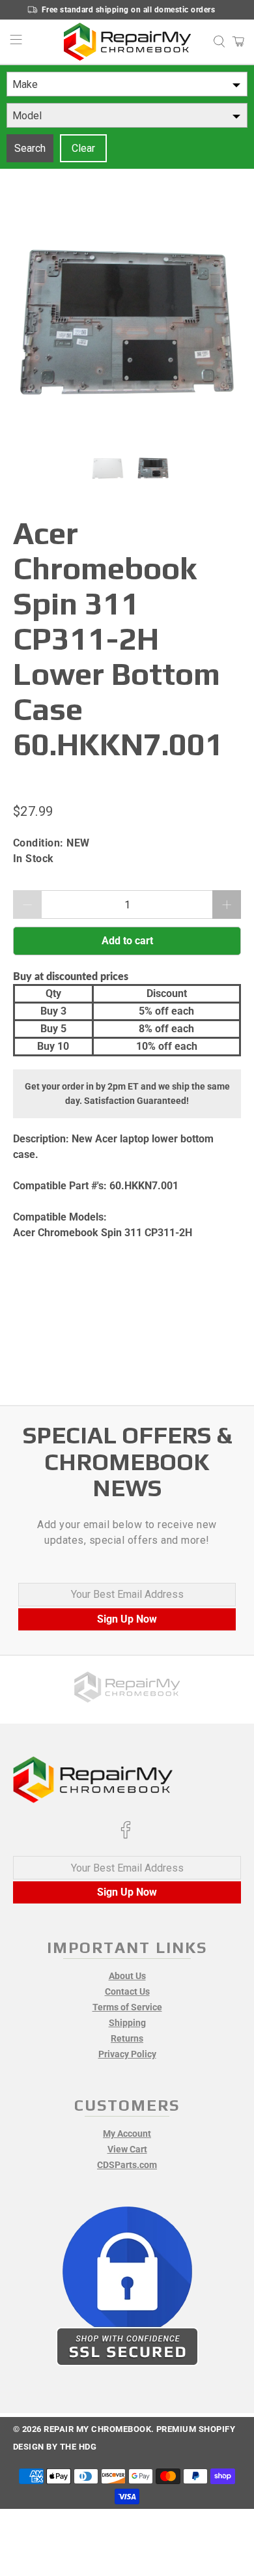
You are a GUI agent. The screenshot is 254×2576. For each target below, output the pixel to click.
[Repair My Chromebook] (127, 42)
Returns (127, 2038)
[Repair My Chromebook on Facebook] (126, 1836)
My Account (127, 2134)
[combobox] (127, 84)
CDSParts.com (127, 2165)
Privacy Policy (127, 2054)
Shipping (127, 2023)
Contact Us (127, 1991)
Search (30, 148)
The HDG (78, 2447)
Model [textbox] (27, 116)
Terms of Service (127, 2007)
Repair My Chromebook (97, 2429)
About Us (127, 1976)
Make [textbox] (25, 84)
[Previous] (34, 325)
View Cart (127, 2149)
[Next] (220, 325)
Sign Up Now (127, 1619)
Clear (83, 148)
